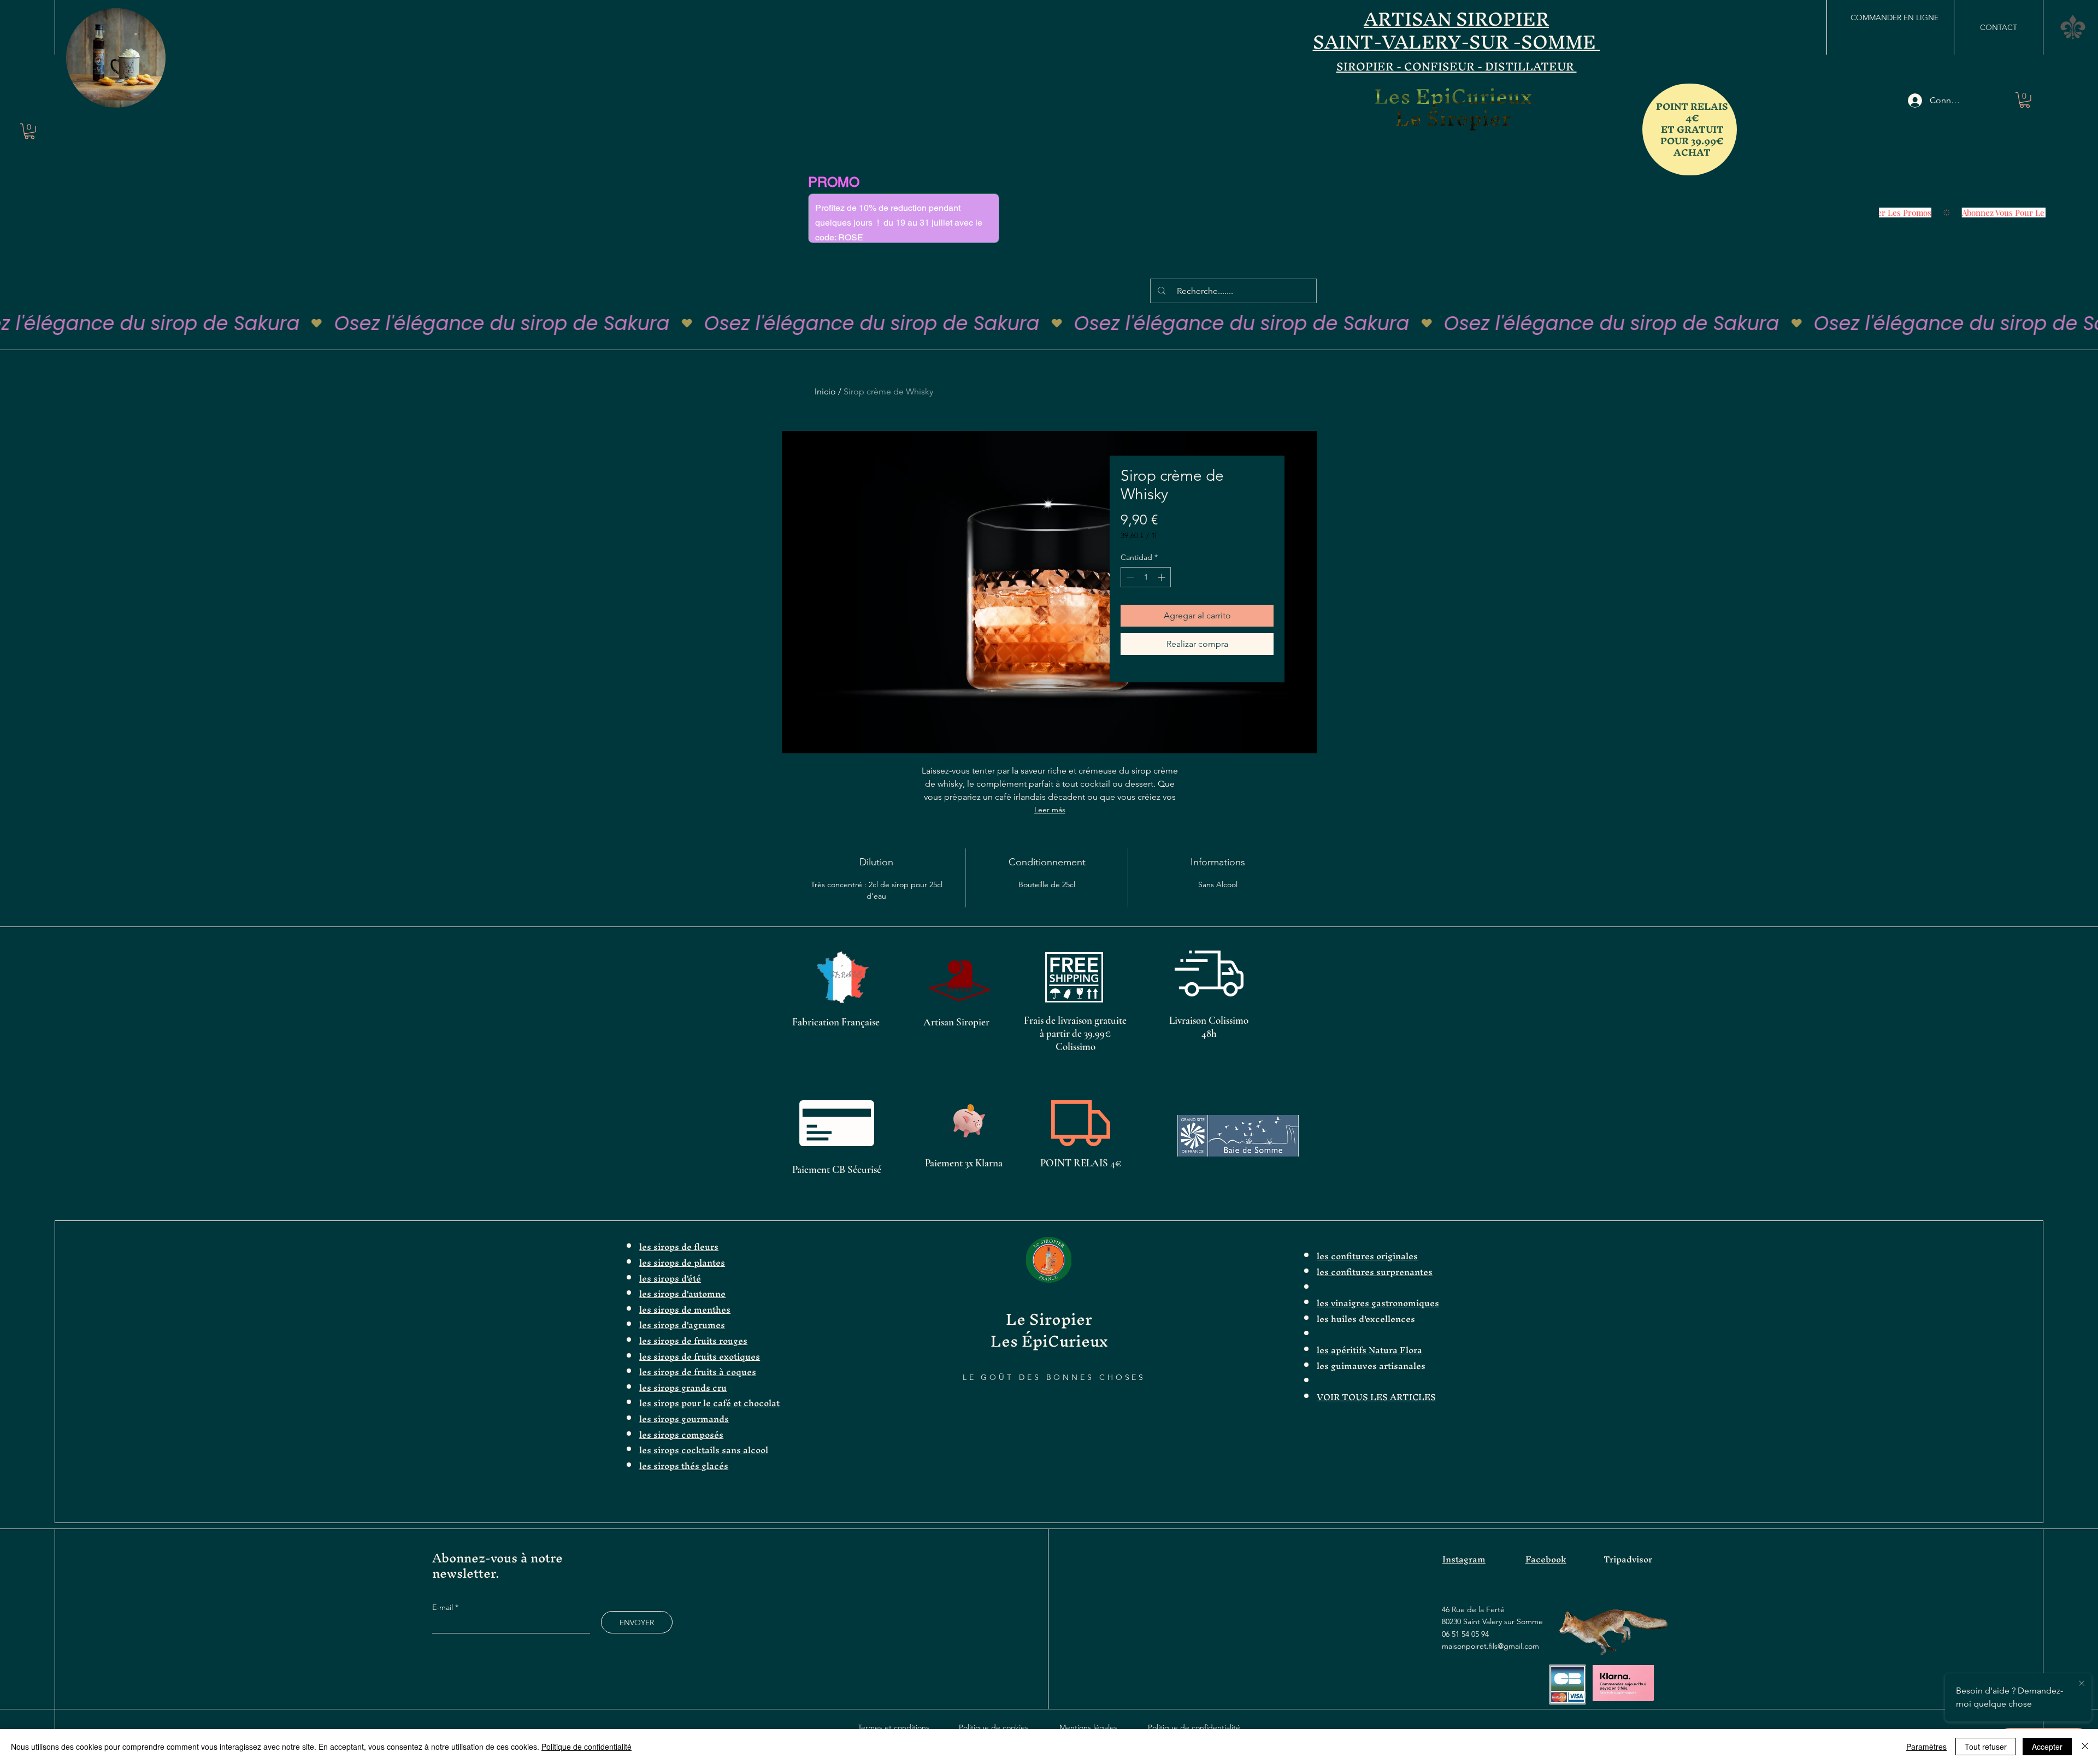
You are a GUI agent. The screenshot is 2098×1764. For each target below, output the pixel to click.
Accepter (2047, 1747)
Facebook (1546, 1559)
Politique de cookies (994, 1727)
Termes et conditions (894, 1727)
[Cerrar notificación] (2082, 1684)
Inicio (825, 391)
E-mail (444, 1607)
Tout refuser (1986, 1747)
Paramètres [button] (1926, 1747)
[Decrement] (1129, 577)
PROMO (834, 182)
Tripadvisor (1628, 1559)
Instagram (1464, 1559)
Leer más (1050, 810)
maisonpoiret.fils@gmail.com (1490, 1646)
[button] (152, 96)
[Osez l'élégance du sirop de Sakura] (1049, 323)
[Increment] (1162, 577)
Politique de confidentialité (1194, 1727)
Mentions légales (1088, 1727)
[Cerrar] (2085, 1747)
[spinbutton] (1146, 577)
